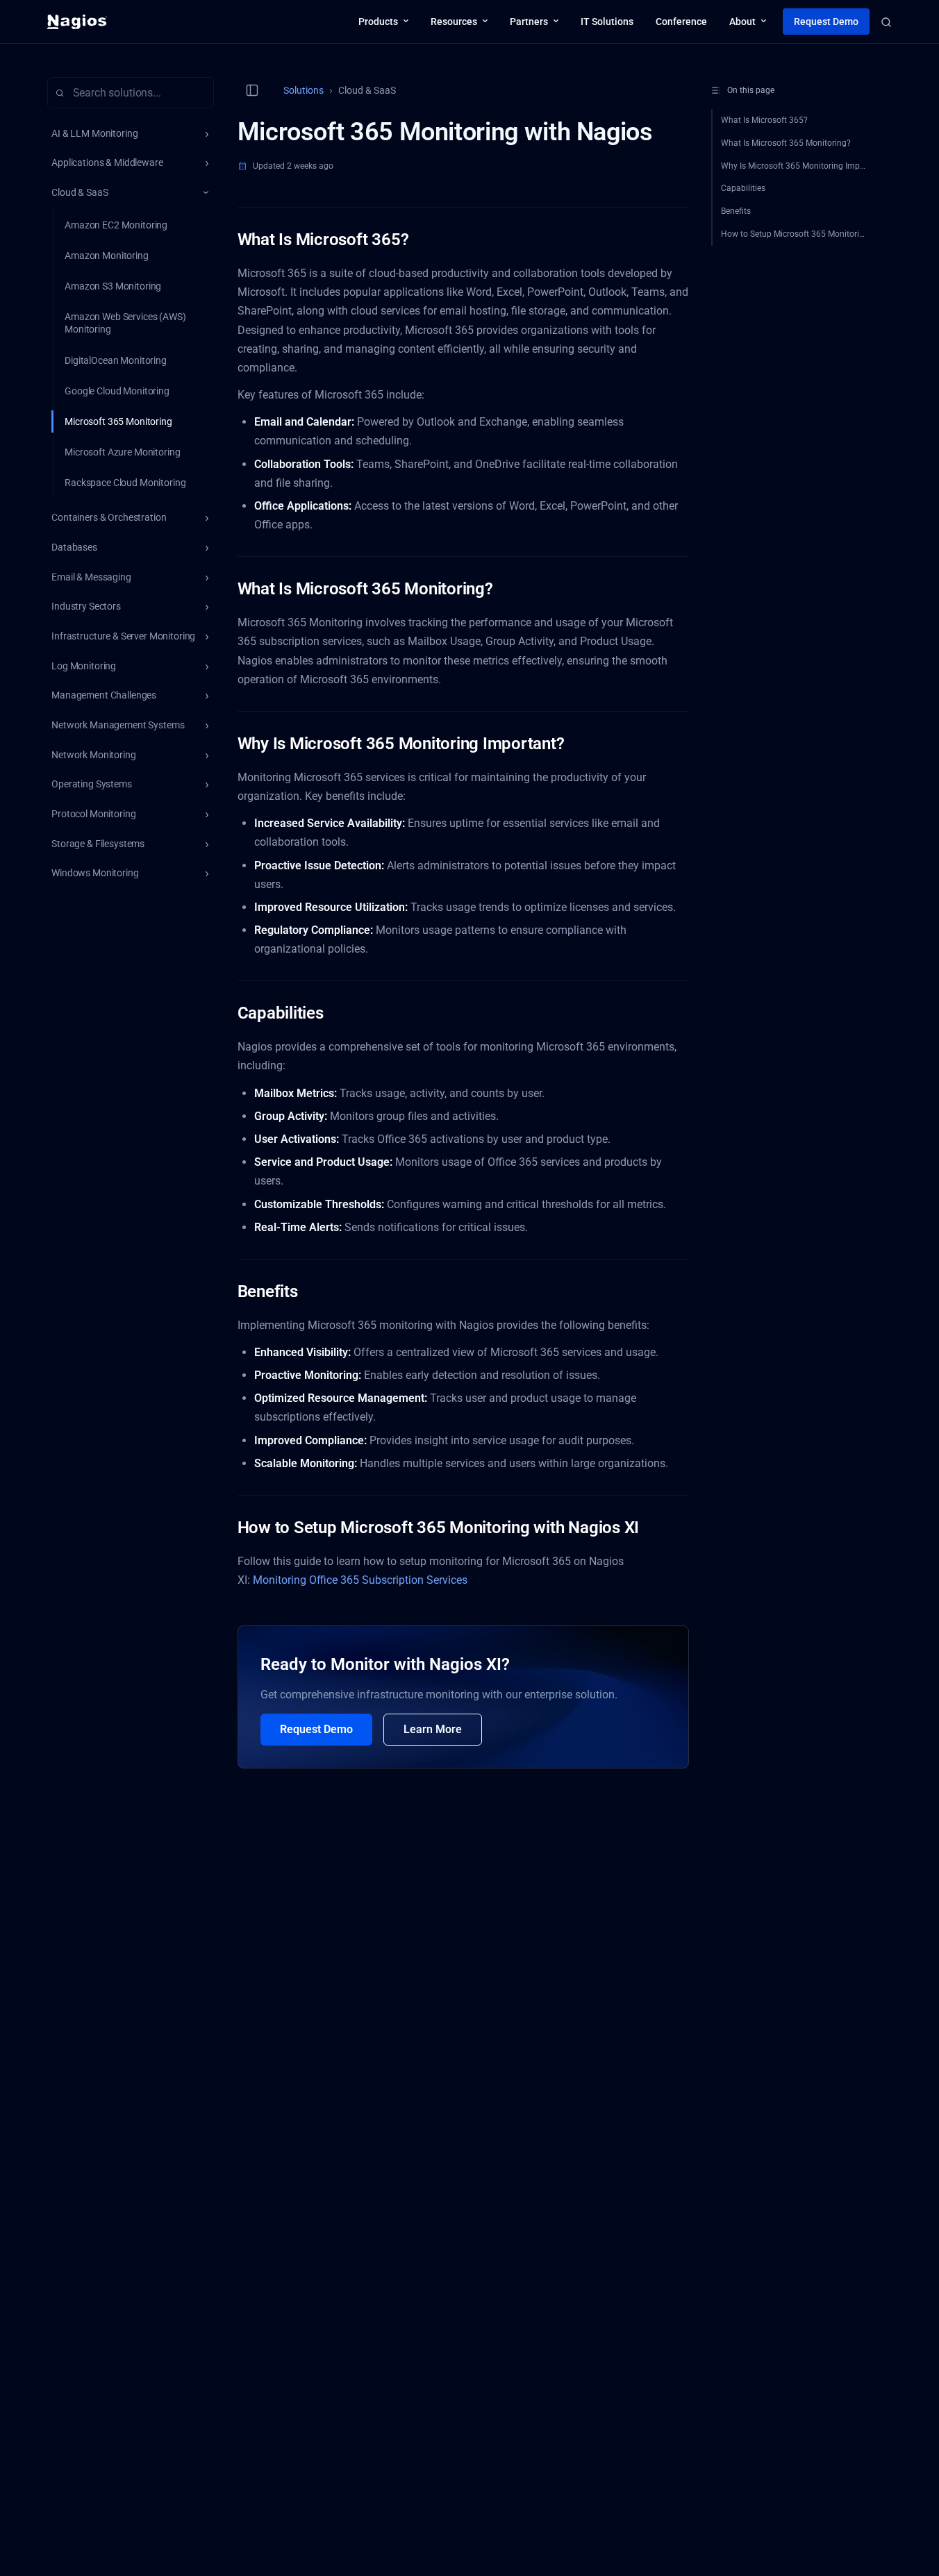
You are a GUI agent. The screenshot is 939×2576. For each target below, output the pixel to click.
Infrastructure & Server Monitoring (123, 636)
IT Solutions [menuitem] (607, 22)
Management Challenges (104, 695)
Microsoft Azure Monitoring (122, 452)
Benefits (736, 211)
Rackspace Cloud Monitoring (125, 483)
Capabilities (743, 188)
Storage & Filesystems (98, 844)
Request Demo (316, 1729)
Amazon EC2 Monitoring (116, 225)
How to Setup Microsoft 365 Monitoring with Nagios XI (799, 234)
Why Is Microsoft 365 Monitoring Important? (799, 166)
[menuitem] (383, 22)
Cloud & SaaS (80, 192)
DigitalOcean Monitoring (116, 360)
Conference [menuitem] (681, 22)
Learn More (433, 1729)
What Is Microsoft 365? (764, 120)
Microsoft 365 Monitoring (118, 421)
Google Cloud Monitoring (117, 391)
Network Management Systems (118, 725)
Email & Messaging (91, 577)
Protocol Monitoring (93, 814)
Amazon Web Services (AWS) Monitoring (125, 323)
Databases (74, 547)
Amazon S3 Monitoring (113, 286)
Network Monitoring (93, 755)
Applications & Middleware (107, 162)
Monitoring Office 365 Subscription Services (360, 1580)
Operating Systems (92, 784)
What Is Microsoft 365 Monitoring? (786, 143)
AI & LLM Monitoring (94, 133)
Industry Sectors (86, 606)
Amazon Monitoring (107, 256)
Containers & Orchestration (109, 517)
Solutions (304, 90)
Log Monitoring (84, 666)
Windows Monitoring (95, 873)
